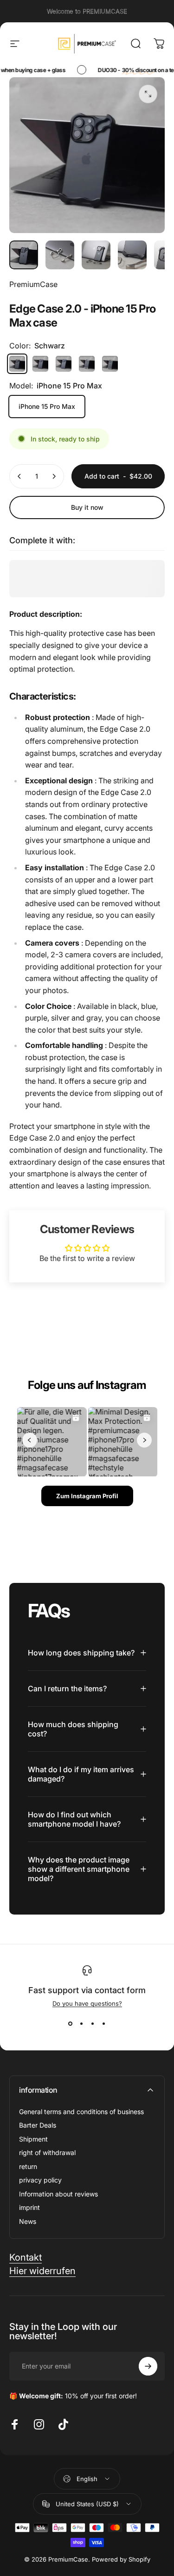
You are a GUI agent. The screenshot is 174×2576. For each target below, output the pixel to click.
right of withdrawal (47, 2152)
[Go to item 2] (60, 255)
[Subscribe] (148, 2366)
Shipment (33, 2139)
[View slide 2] (82, 2024)
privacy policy (40, 2180)
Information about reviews (58, 2194)
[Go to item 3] (96, 255)
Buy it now (87, 507)
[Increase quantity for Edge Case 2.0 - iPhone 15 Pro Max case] (54, 476)
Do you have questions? (87, 2003)
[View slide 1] (71, 2024)
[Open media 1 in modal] (148, 94)
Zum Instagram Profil (87, 1496)
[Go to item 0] (24, 255)
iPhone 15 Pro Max (47, 406)
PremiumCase (33, 284)
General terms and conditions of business (81, 2112)
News (28, 2221)
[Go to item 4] (132, 255)
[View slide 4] (104, 2024)
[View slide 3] (93, 2024)
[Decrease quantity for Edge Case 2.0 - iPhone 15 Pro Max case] (19, 476)
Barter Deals (38, 2125)
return (28, 2166)
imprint (29, 2207)
